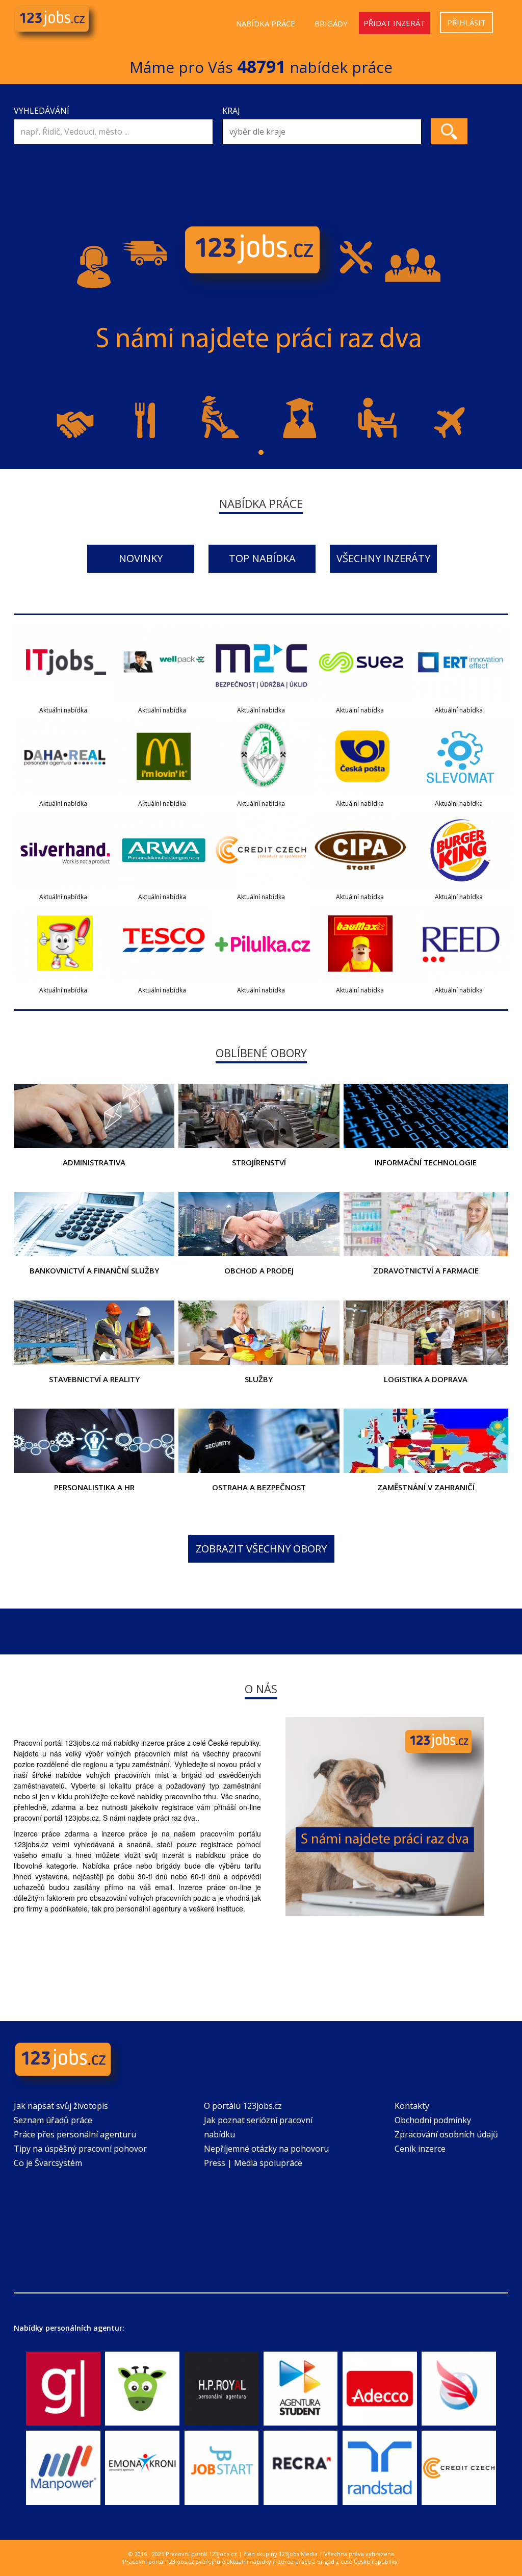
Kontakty (412, 2106)
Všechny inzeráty (383, 558)
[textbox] (324, 132)
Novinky (141, 558)
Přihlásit (466, 22)
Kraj (231, 111)
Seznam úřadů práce (53, 2120)
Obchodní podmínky (433, 2120)
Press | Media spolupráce (253, 2163)
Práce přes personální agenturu (75, 2134)
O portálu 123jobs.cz (243, 2106)
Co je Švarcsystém (48, 2163)
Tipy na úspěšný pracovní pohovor (80, 2149)
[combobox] (322, 132)
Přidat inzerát (394, 23)
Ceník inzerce (420, 2149)
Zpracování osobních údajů (446, 2134)
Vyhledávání (42, 111)
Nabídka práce (266, 23)
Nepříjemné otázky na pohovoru (266, 2149)
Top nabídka (262, 558)
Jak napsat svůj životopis (61, 2106)
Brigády (331, 23)
